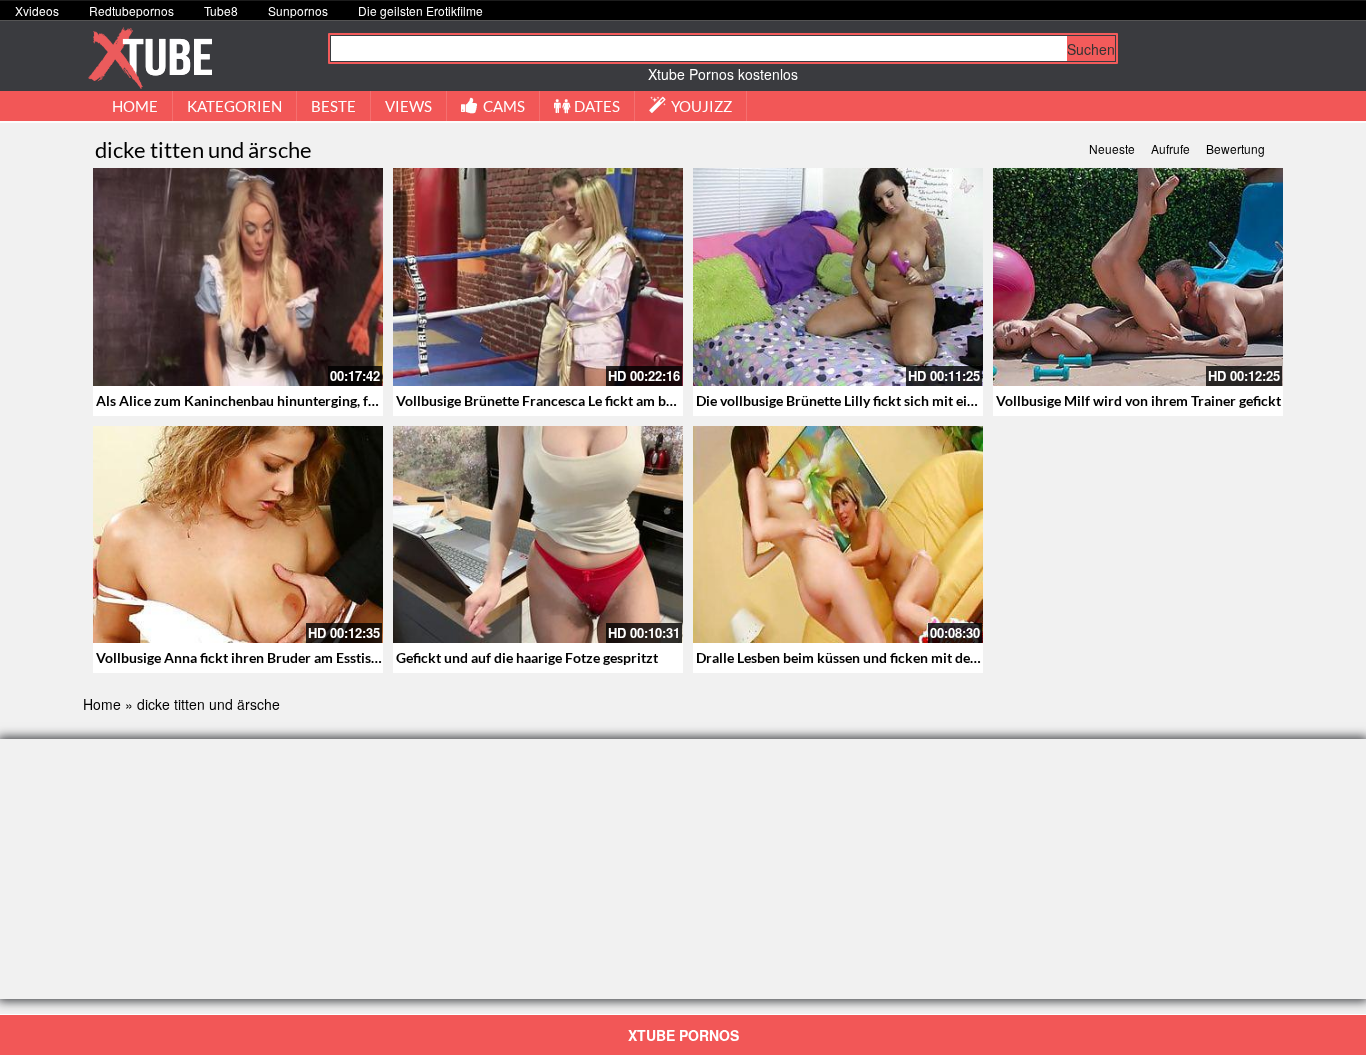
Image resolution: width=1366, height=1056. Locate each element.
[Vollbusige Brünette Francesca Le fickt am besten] (538, 277)
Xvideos (37, 10)
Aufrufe (1170, 148)
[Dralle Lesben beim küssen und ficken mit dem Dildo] (838, 535)
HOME (135, 106)
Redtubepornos (131, 10)
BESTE (333, 106)
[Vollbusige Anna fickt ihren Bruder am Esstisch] (238, 535)
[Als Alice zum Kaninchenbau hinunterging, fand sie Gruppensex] (238, 277)
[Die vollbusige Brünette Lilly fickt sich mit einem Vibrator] (838, 277)
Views (408, 106)
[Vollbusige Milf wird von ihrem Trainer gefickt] (1138, 277)
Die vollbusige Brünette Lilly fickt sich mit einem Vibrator (873, 400)
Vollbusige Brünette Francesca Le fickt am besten (547, 400)
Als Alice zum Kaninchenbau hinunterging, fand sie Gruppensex (293, 400)
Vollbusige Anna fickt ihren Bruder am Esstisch (241, 657)
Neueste (1112, 148)
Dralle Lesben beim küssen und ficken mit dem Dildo (857, 657)
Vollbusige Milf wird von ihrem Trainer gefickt (1138, 400)
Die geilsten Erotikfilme (420, 10)
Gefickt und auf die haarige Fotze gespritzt (527, 657)
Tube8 (221, 10)
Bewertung (1235, 148)
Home (102, 704)
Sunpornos (298, 10)
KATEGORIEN (234, 106)
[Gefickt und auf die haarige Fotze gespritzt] (538, 535)
